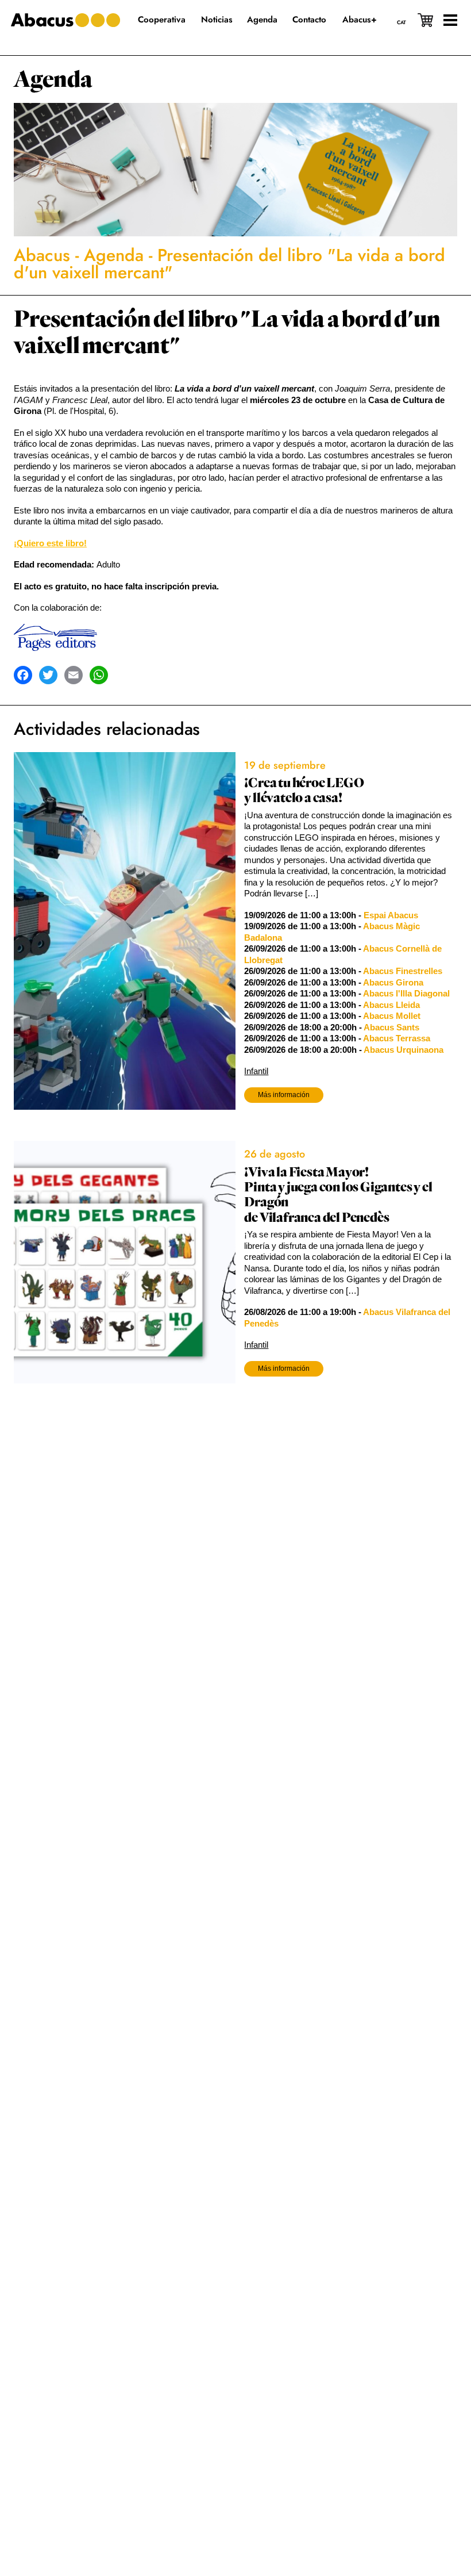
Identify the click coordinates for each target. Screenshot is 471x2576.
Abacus (42, 255)
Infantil (256, 1071)
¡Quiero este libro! (50, 543)
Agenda (53, 79)
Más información (284, 1095)
